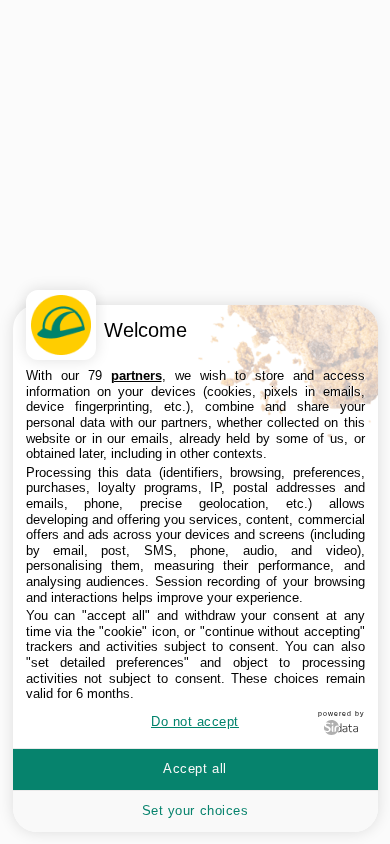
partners (136, 375)
